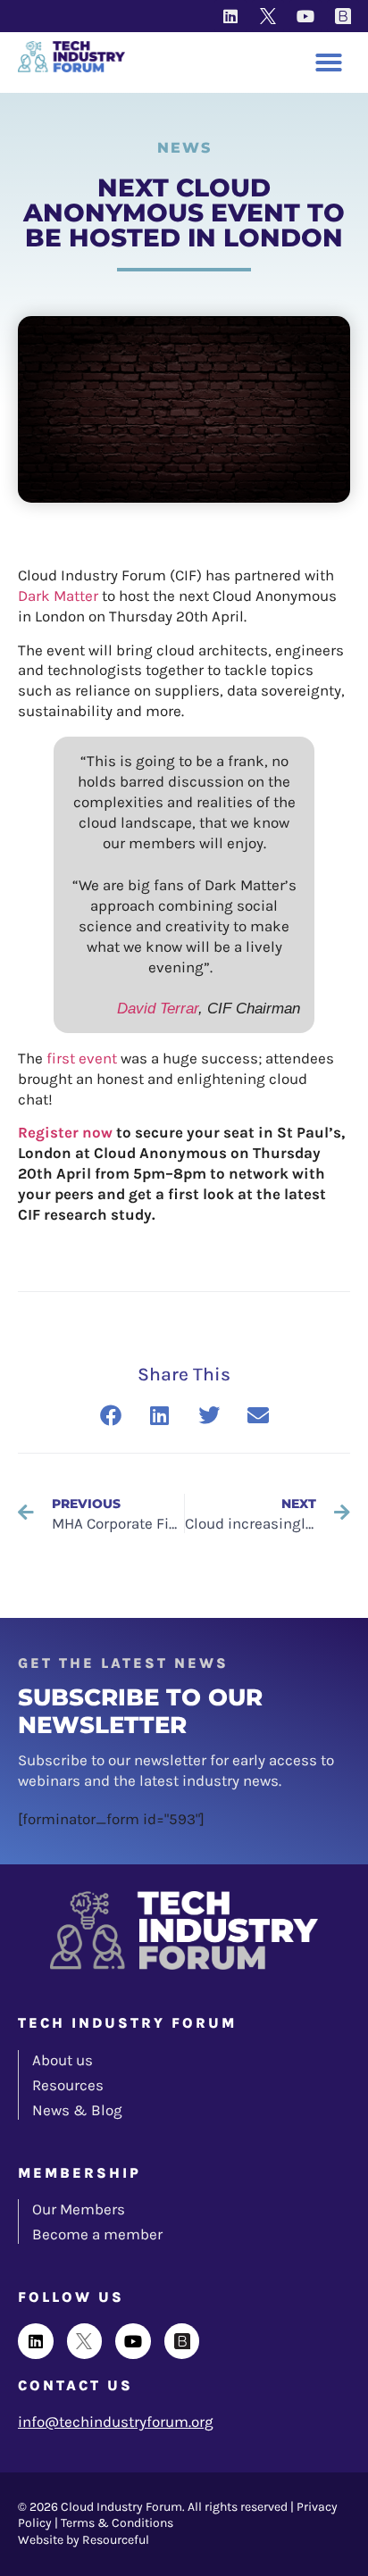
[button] (329, 63)
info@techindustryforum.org (116, 2422)
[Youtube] (305, 16)
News (184, 148)
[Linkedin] (230, 16)
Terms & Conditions (117, 2523)
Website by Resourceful (84, 2540)
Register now (65, 1132)
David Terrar (158, 1009)
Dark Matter (58, 596)
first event (82, 1058)
